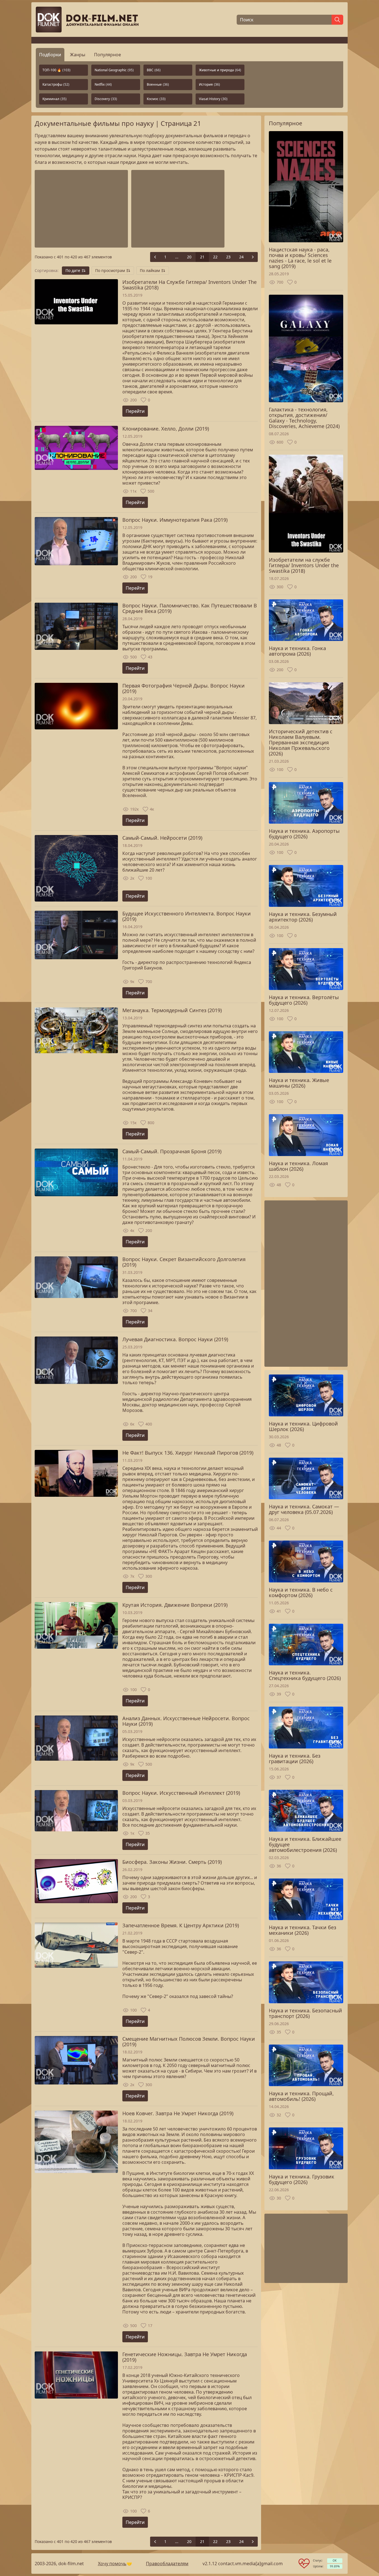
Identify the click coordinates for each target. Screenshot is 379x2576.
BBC (154, 70)
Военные (158, 84)
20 (189, 257)
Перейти (135, 411)
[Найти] (337, 20)
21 (202, 257)
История (209, 84)
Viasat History (213, 99)
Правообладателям (167, 2564)
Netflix (103, 84)
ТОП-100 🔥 (56, 70)
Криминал (55, 99)
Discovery (106, 99)
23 (228, 257)
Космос (156, 99)
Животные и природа (220, 70)
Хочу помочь (112, 2564)
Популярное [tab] (108, 55)
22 (215, 257)
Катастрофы (56, 84)
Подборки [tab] (50, 55)
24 (241, 257)
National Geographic (114, 70)
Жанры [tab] (78, 55)
